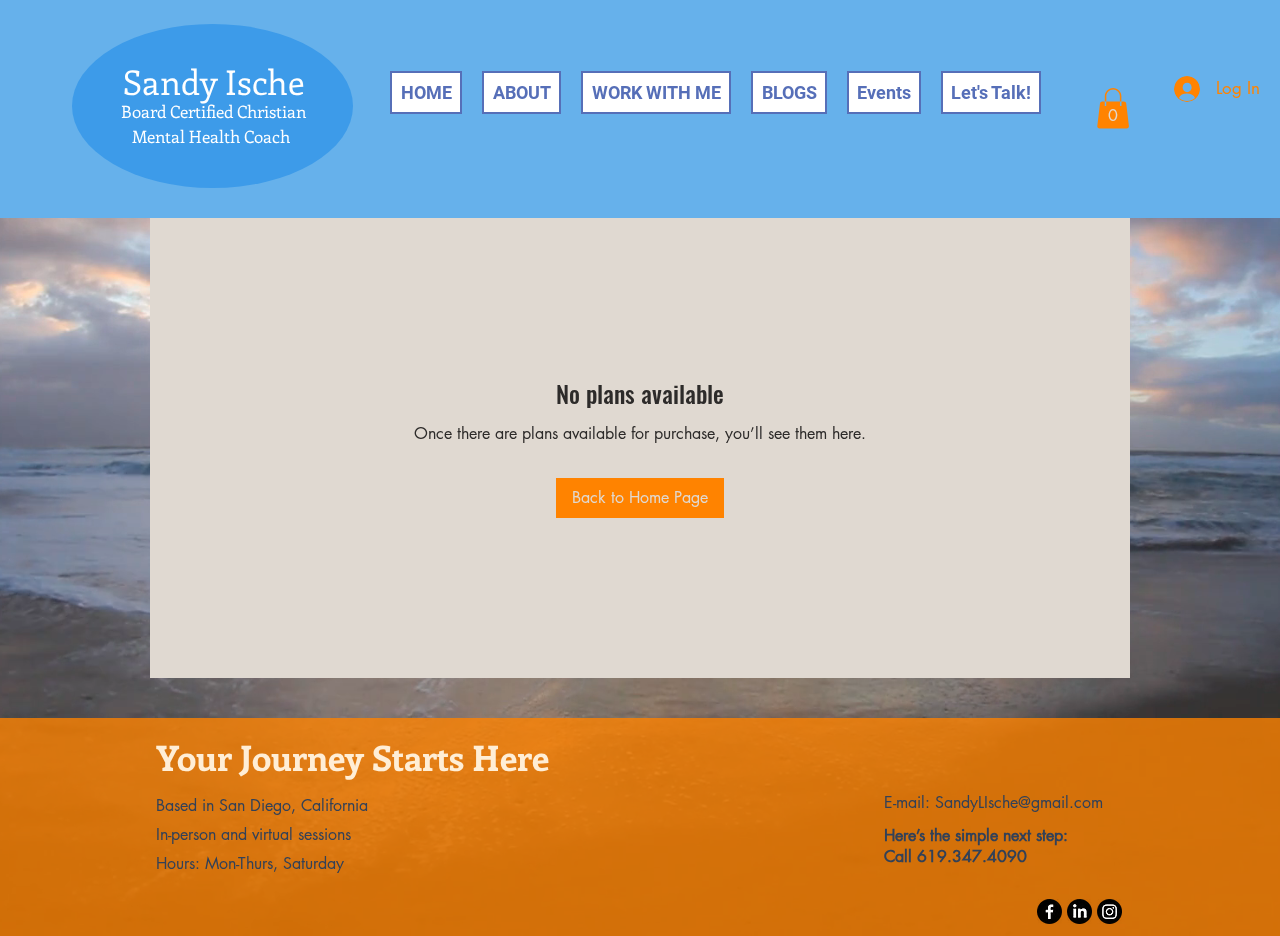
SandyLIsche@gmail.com (1019, 802)
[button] (1113, 108)
